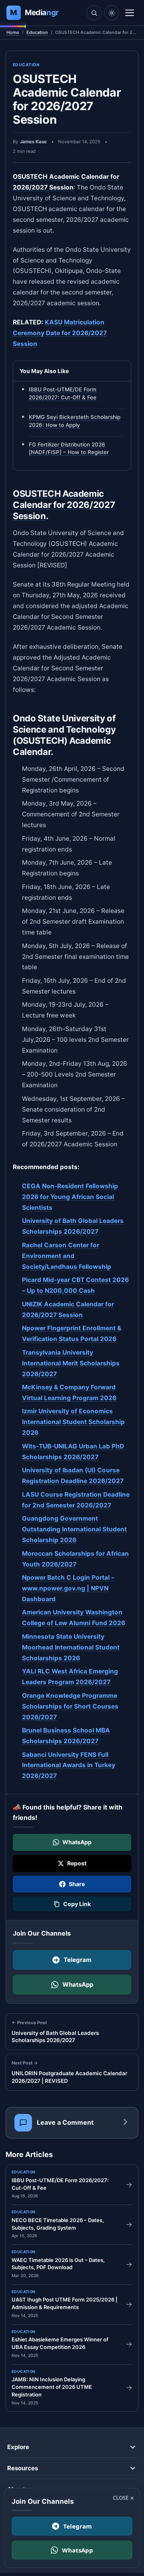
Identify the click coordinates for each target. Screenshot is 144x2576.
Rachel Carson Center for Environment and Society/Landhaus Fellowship (67, 1256)
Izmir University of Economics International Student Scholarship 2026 (73, 1422)
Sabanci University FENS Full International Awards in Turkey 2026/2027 (69, 1765)
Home (13, 32)
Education (37, 32)
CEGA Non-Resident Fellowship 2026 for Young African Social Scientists (70, 1197)
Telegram (78, 1960)
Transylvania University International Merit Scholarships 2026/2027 (71, 1363)
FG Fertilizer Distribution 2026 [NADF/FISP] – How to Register (69, 448)
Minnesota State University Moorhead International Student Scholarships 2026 (71, 1647)
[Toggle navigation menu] (130, 13)
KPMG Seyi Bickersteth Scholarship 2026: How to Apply (75, 421)
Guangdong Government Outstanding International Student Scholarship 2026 (74, 1529)
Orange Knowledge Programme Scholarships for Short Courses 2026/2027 (70, 1706)
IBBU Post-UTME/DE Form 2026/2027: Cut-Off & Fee (63, 394)
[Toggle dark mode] (112, 13)
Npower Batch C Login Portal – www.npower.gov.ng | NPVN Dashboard (68, 1588)
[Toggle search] (94, 13)
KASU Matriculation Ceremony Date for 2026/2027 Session (60, 333)
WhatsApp (78, 1984)
